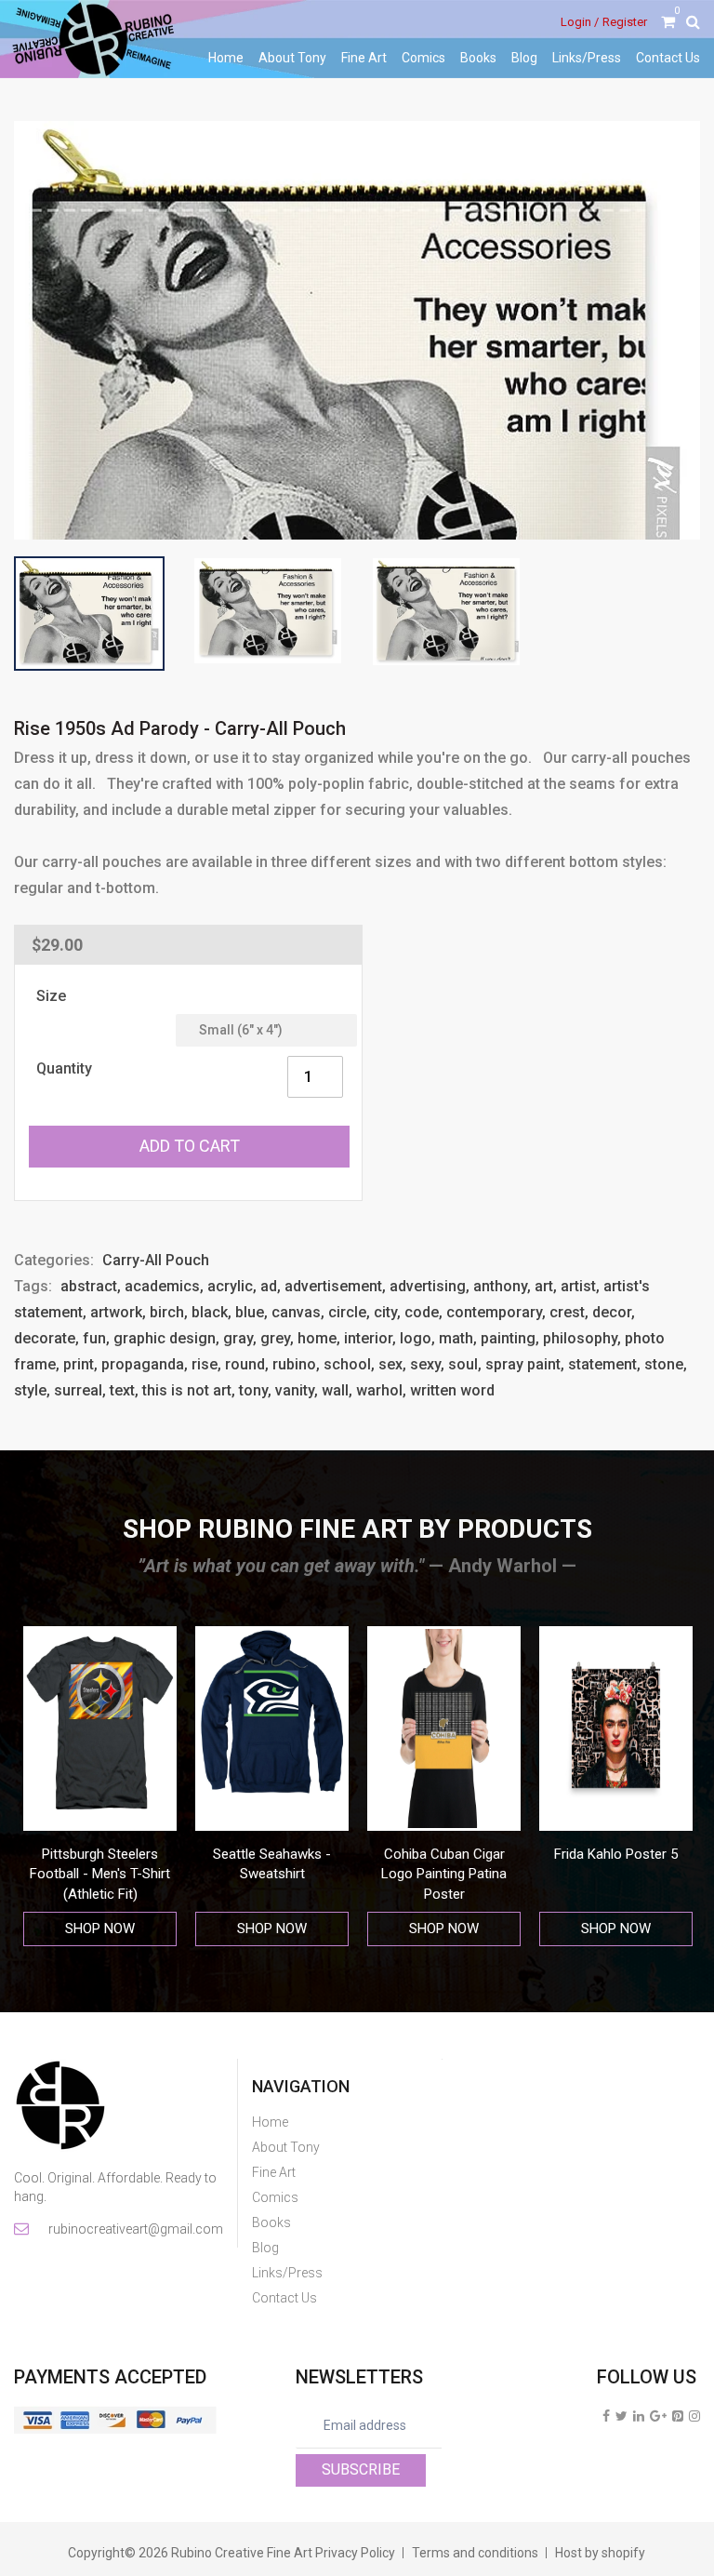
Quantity (64, 1068)
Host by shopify (600, 2553)
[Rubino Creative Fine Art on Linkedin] (639, 2416)
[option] (100, 1787)
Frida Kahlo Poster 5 (616, 1854)
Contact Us (668, 58)
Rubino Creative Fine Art (242, 2553)
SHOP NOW (100, 1929)
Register (625, 22)
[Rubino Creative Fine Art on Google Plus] (658, 2416)
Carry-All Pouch (156, 1260)
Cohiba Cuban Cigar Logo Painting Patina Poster (444, 1874)
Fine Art (364, 58)
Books (478, 58)
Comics (423, 58)
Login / (580, 22)
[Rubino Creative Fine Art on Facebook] (606, 2416)
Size (51, 996)
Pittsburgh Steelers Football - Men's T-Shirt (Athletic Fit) (100, 1874)
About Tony (292, 58)
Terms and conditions (475, 2553)
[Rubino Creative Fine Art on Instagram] (694, 2416)
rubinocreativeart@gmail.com (134, 2229)
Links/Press (587, 58)
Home (226, 58)
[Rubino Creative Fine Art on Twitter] (621, 2416)
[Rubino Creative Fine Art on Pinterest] (678, 2416)
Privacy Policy (355, 2553)
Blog (524, 58)
